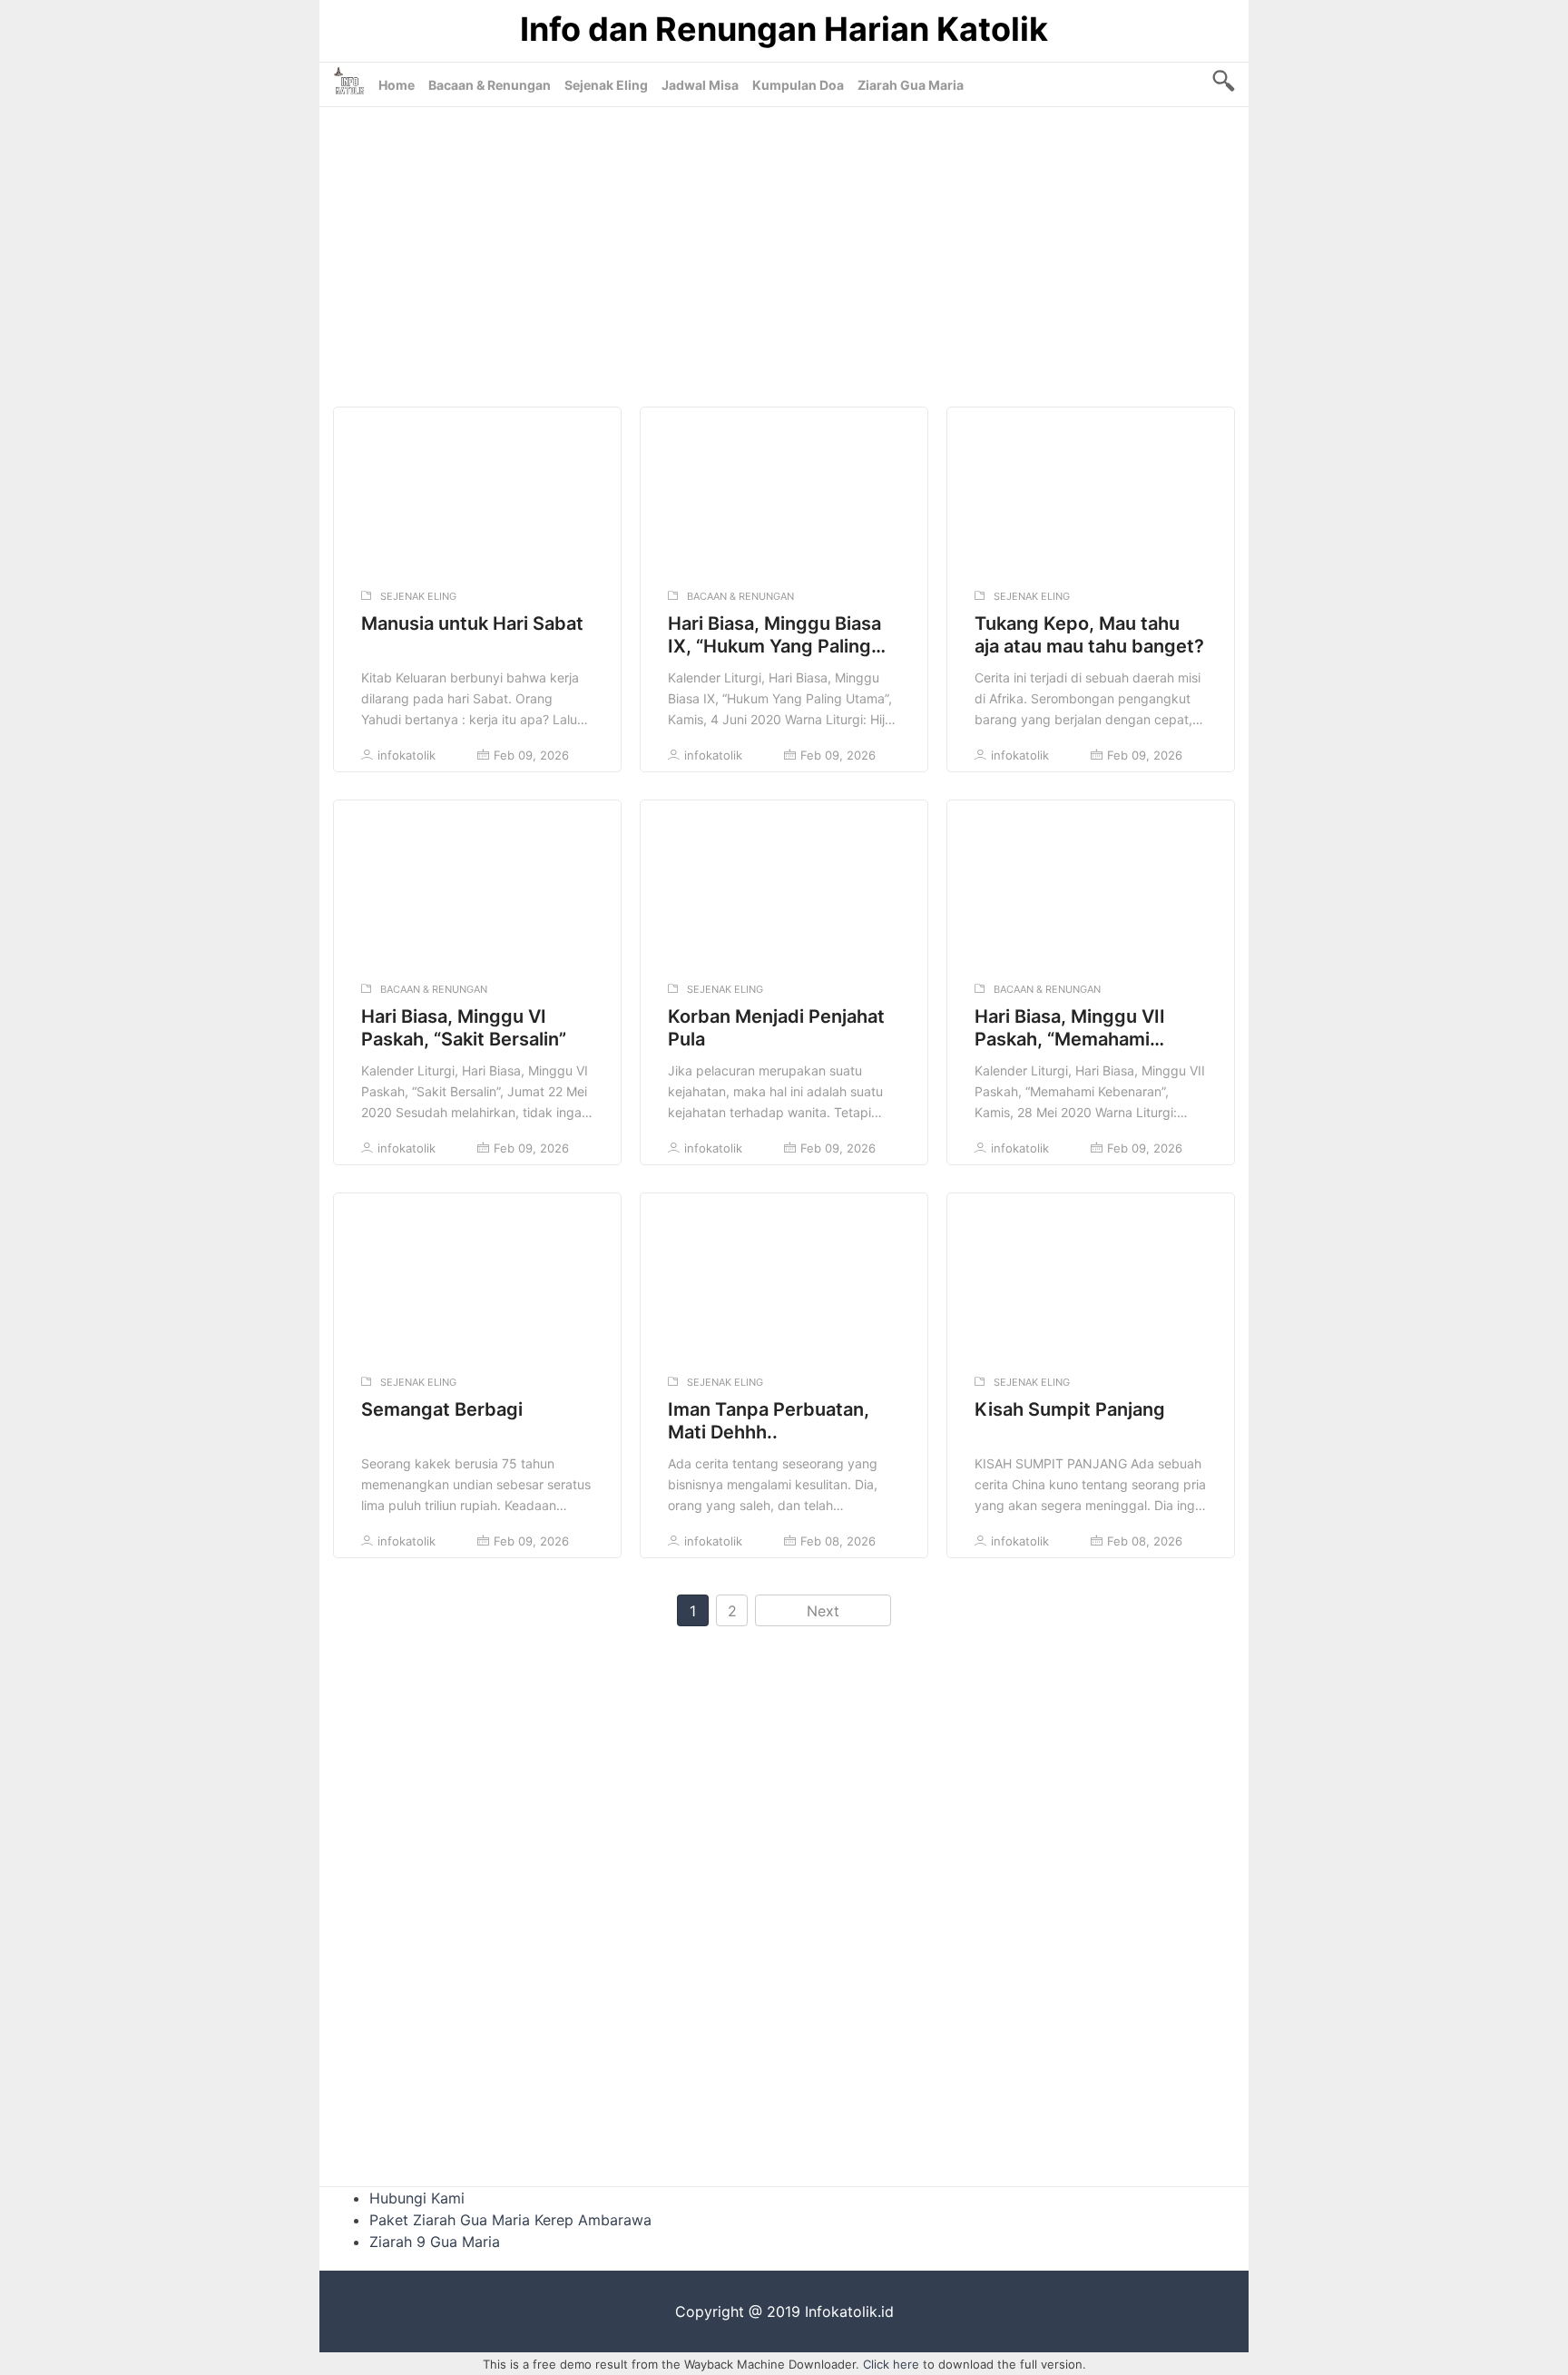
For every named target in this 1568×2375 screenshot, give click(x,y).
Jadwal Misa (700, 85)
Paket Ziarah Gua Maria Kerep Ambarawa (510, 2220)
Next (823, 1611)
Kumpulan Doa (798, 85)
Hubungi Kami (417, 2198)
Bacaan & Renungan (490, 85)
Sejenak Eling (606, 85)
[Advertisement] (784, 252)
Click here (891, 2364)
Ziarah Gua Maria (911, 85)
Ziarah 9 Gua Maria (435, 2242)
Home (397, 85)
